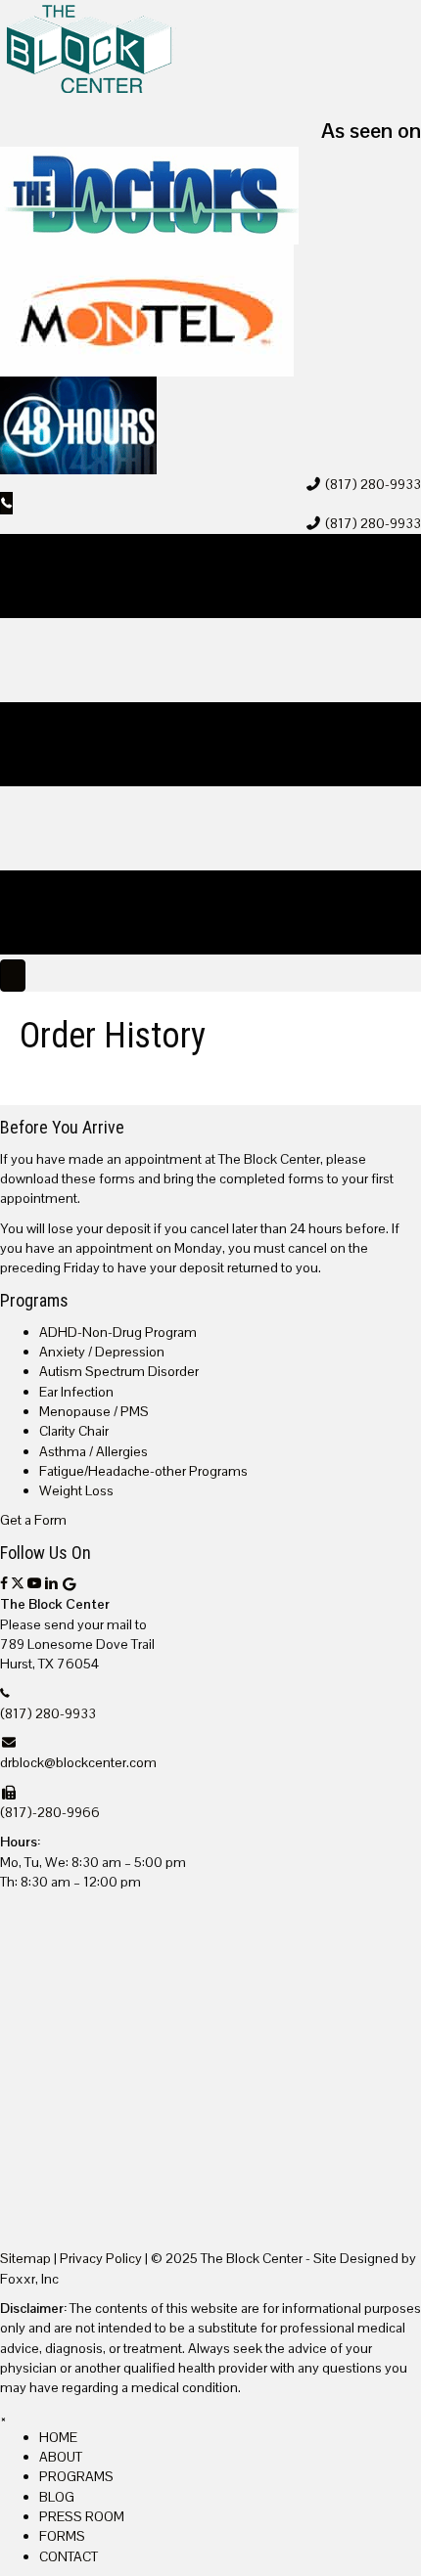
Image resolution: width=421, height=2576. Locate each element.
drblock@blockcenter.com (78, 1762)
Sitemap (25, 2258)
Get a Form (33, 1520)
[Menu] (13, 976)
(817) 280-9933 (373, 484)
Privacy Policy (101, 2258)
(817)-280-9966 (50, 1812)
